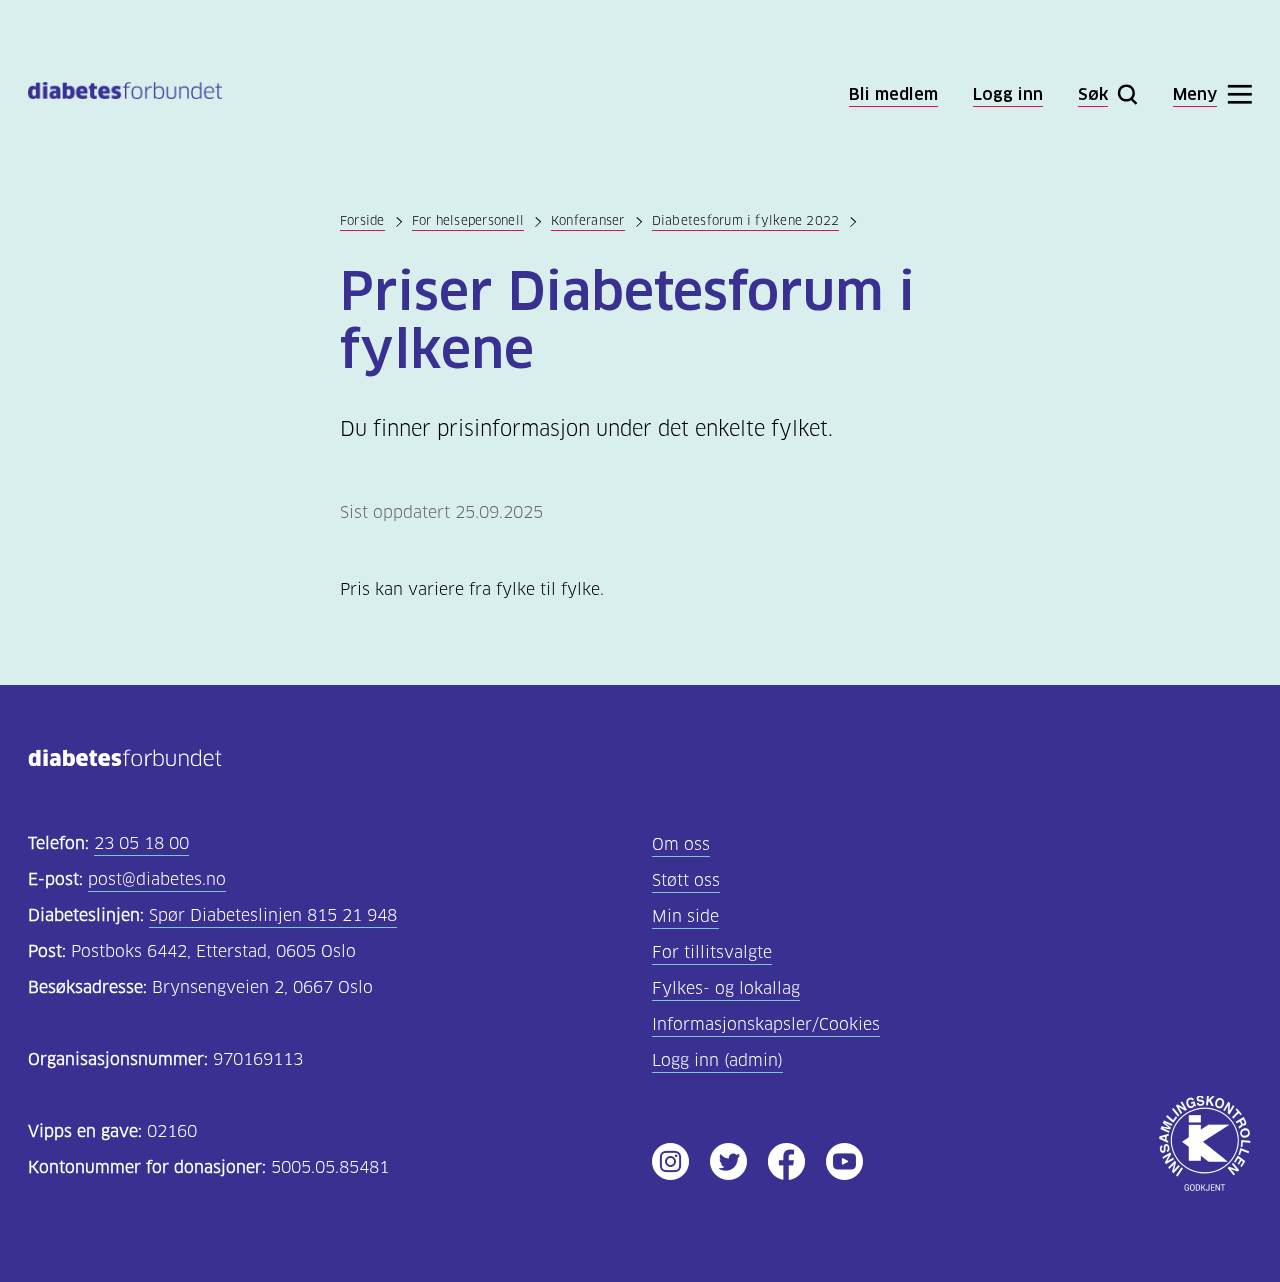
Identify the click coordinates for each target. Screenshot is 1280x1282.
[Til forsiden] (125, 94)
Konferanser (588, 220)
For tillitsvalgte (712, 952)
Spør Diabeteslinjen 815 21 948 (273, 915)
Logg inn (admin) (717, 1060)
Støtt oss (686, 880)
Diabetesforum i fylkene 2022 (746, 220)
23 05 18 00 (141, 843)
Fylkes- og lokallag (726, 988)
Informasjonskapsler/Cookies (766, 1024)
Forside (362, 220)
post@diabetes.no (157, 879)
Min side (685, 916)
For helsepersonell (468, 220)
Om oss (681, 844)
